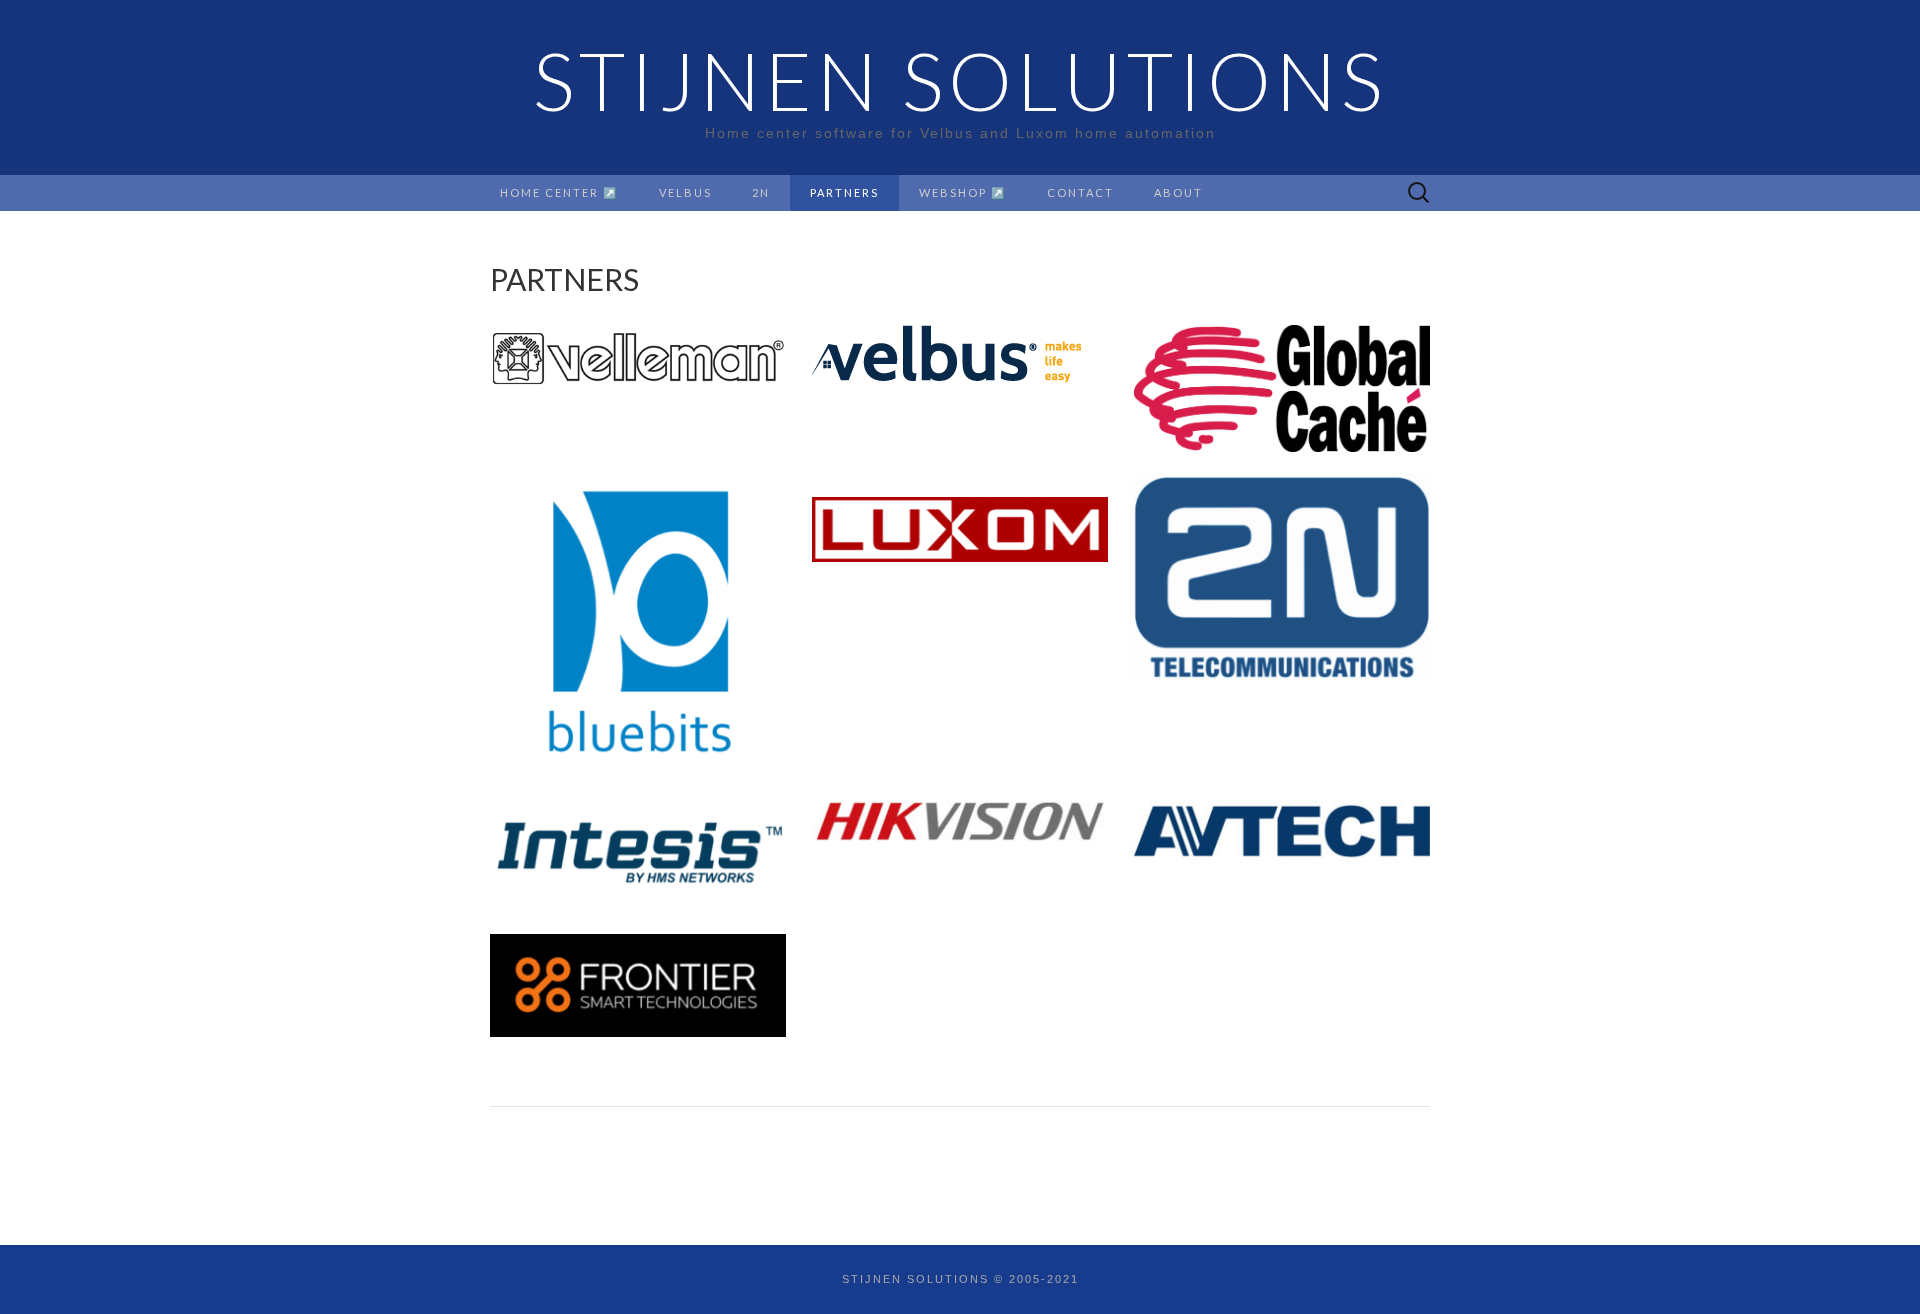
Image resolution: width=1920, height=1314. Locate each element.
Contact (1080, 192)
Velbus (685, 192)
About (1178, 192)
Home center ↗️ (559, 192)
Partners (844, 192)
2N (761, 192)
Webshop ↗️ (963, 192)
